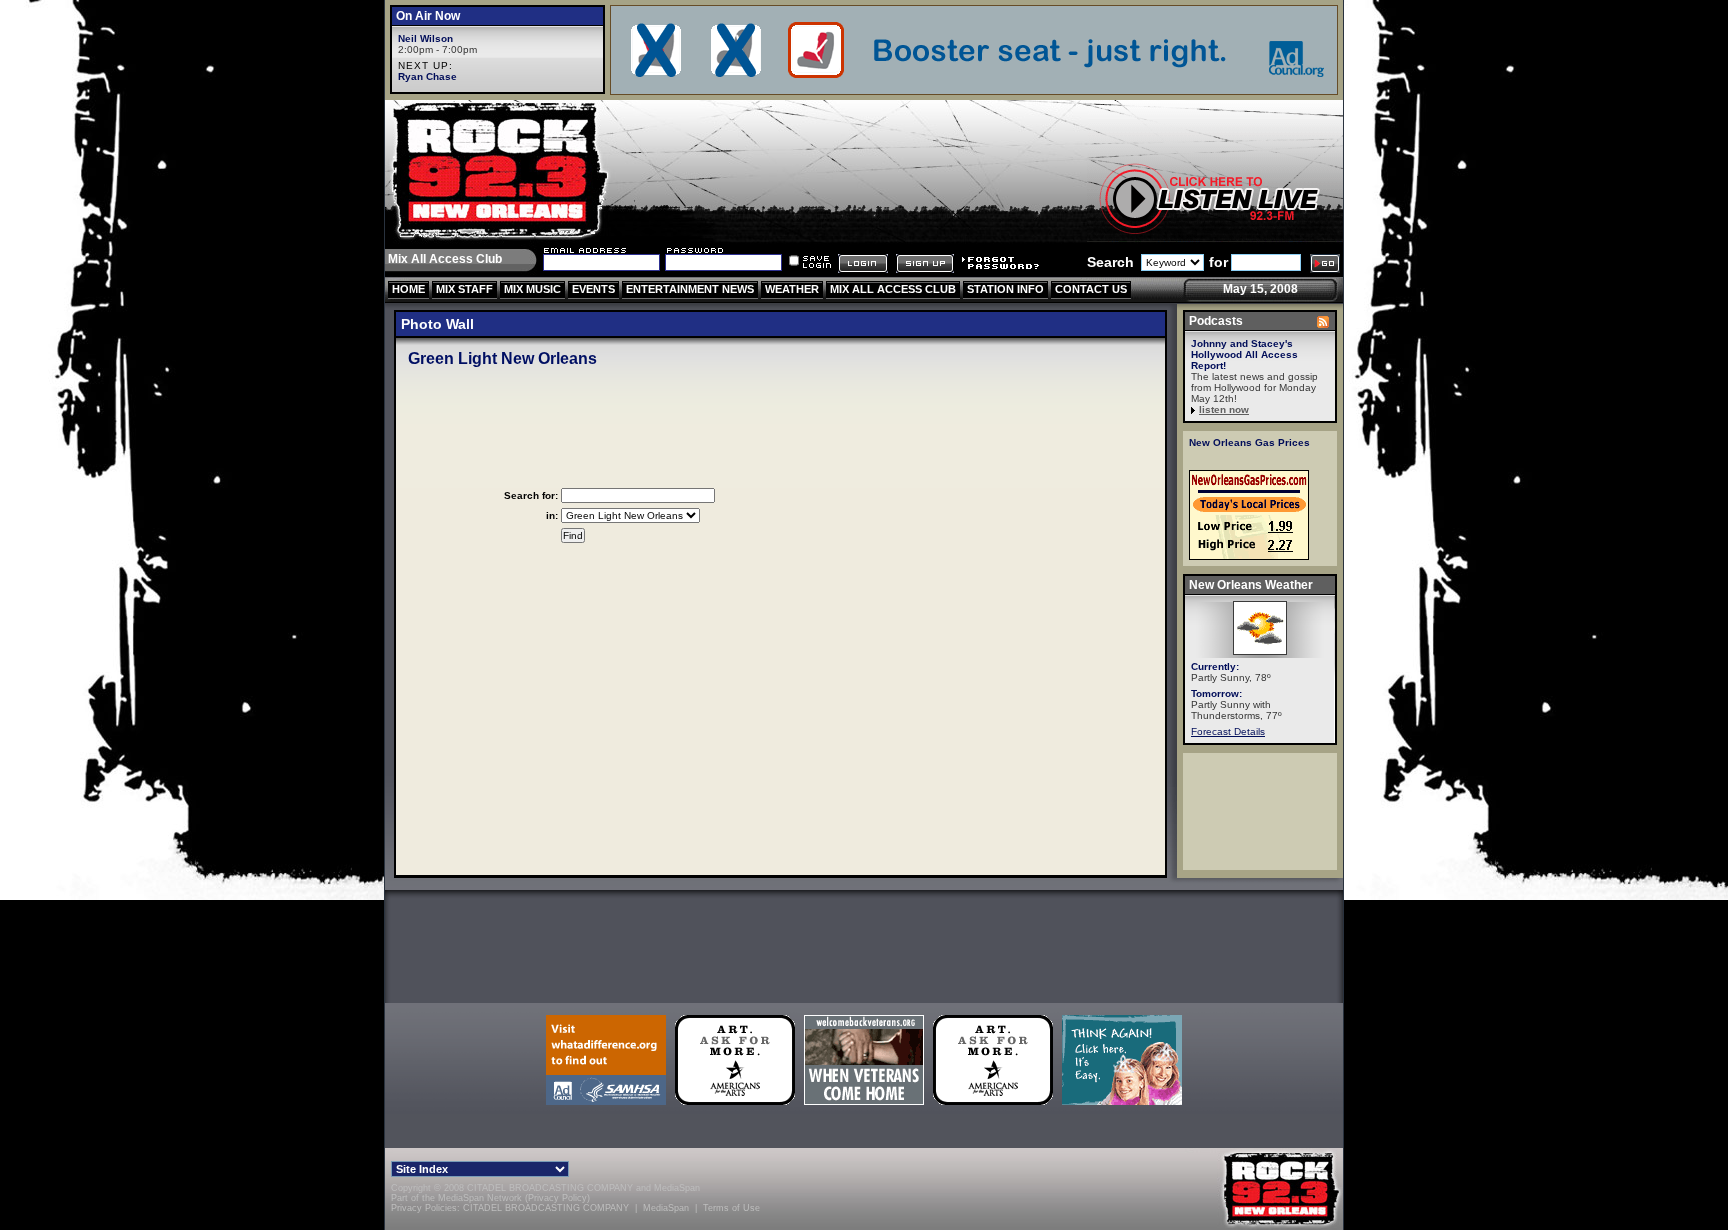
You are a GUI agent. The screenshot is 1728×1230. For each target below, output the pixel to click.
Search (1110, 262)
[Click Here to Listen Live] (1215, 198)
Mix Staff (464, 289)
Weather (792, 289)
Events (593, 289)
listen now (1224, 409)
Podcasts (1216, 321)
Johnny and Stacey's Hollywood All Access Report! (1244, 354)
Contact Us (1091, 289)
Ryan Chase (427, 76)
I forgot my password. (1000, 263)
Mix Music (532, 289)
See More (1323, 322)
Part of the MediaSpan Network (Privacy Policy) (490, 1198)
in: (552, 515)
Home (408, 289)
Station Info (1005, 289)
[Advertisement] (864, 943)
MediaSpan (677, 1188)
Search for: (531, 495)
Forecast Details (1228, 731)
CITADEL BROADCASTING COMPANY (546, 1208)
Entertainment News (690, 289)
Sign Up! (925, 263)
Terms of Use (731, 1208)
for (1218, 262)
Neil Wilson (425, 38)
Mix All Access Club (893, 289)
